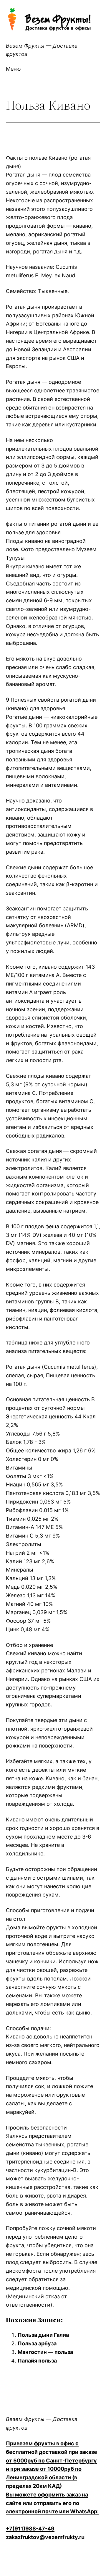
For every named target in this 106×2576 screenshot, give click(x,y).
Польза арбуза (37, 2343)
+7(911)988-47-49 (30, 2529)
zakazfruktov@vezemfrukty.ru (45, 2537)
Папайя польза (37, 2361)
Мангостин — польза (45, 2352)
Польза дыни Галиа (43, 2335)
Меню (13, 69)
